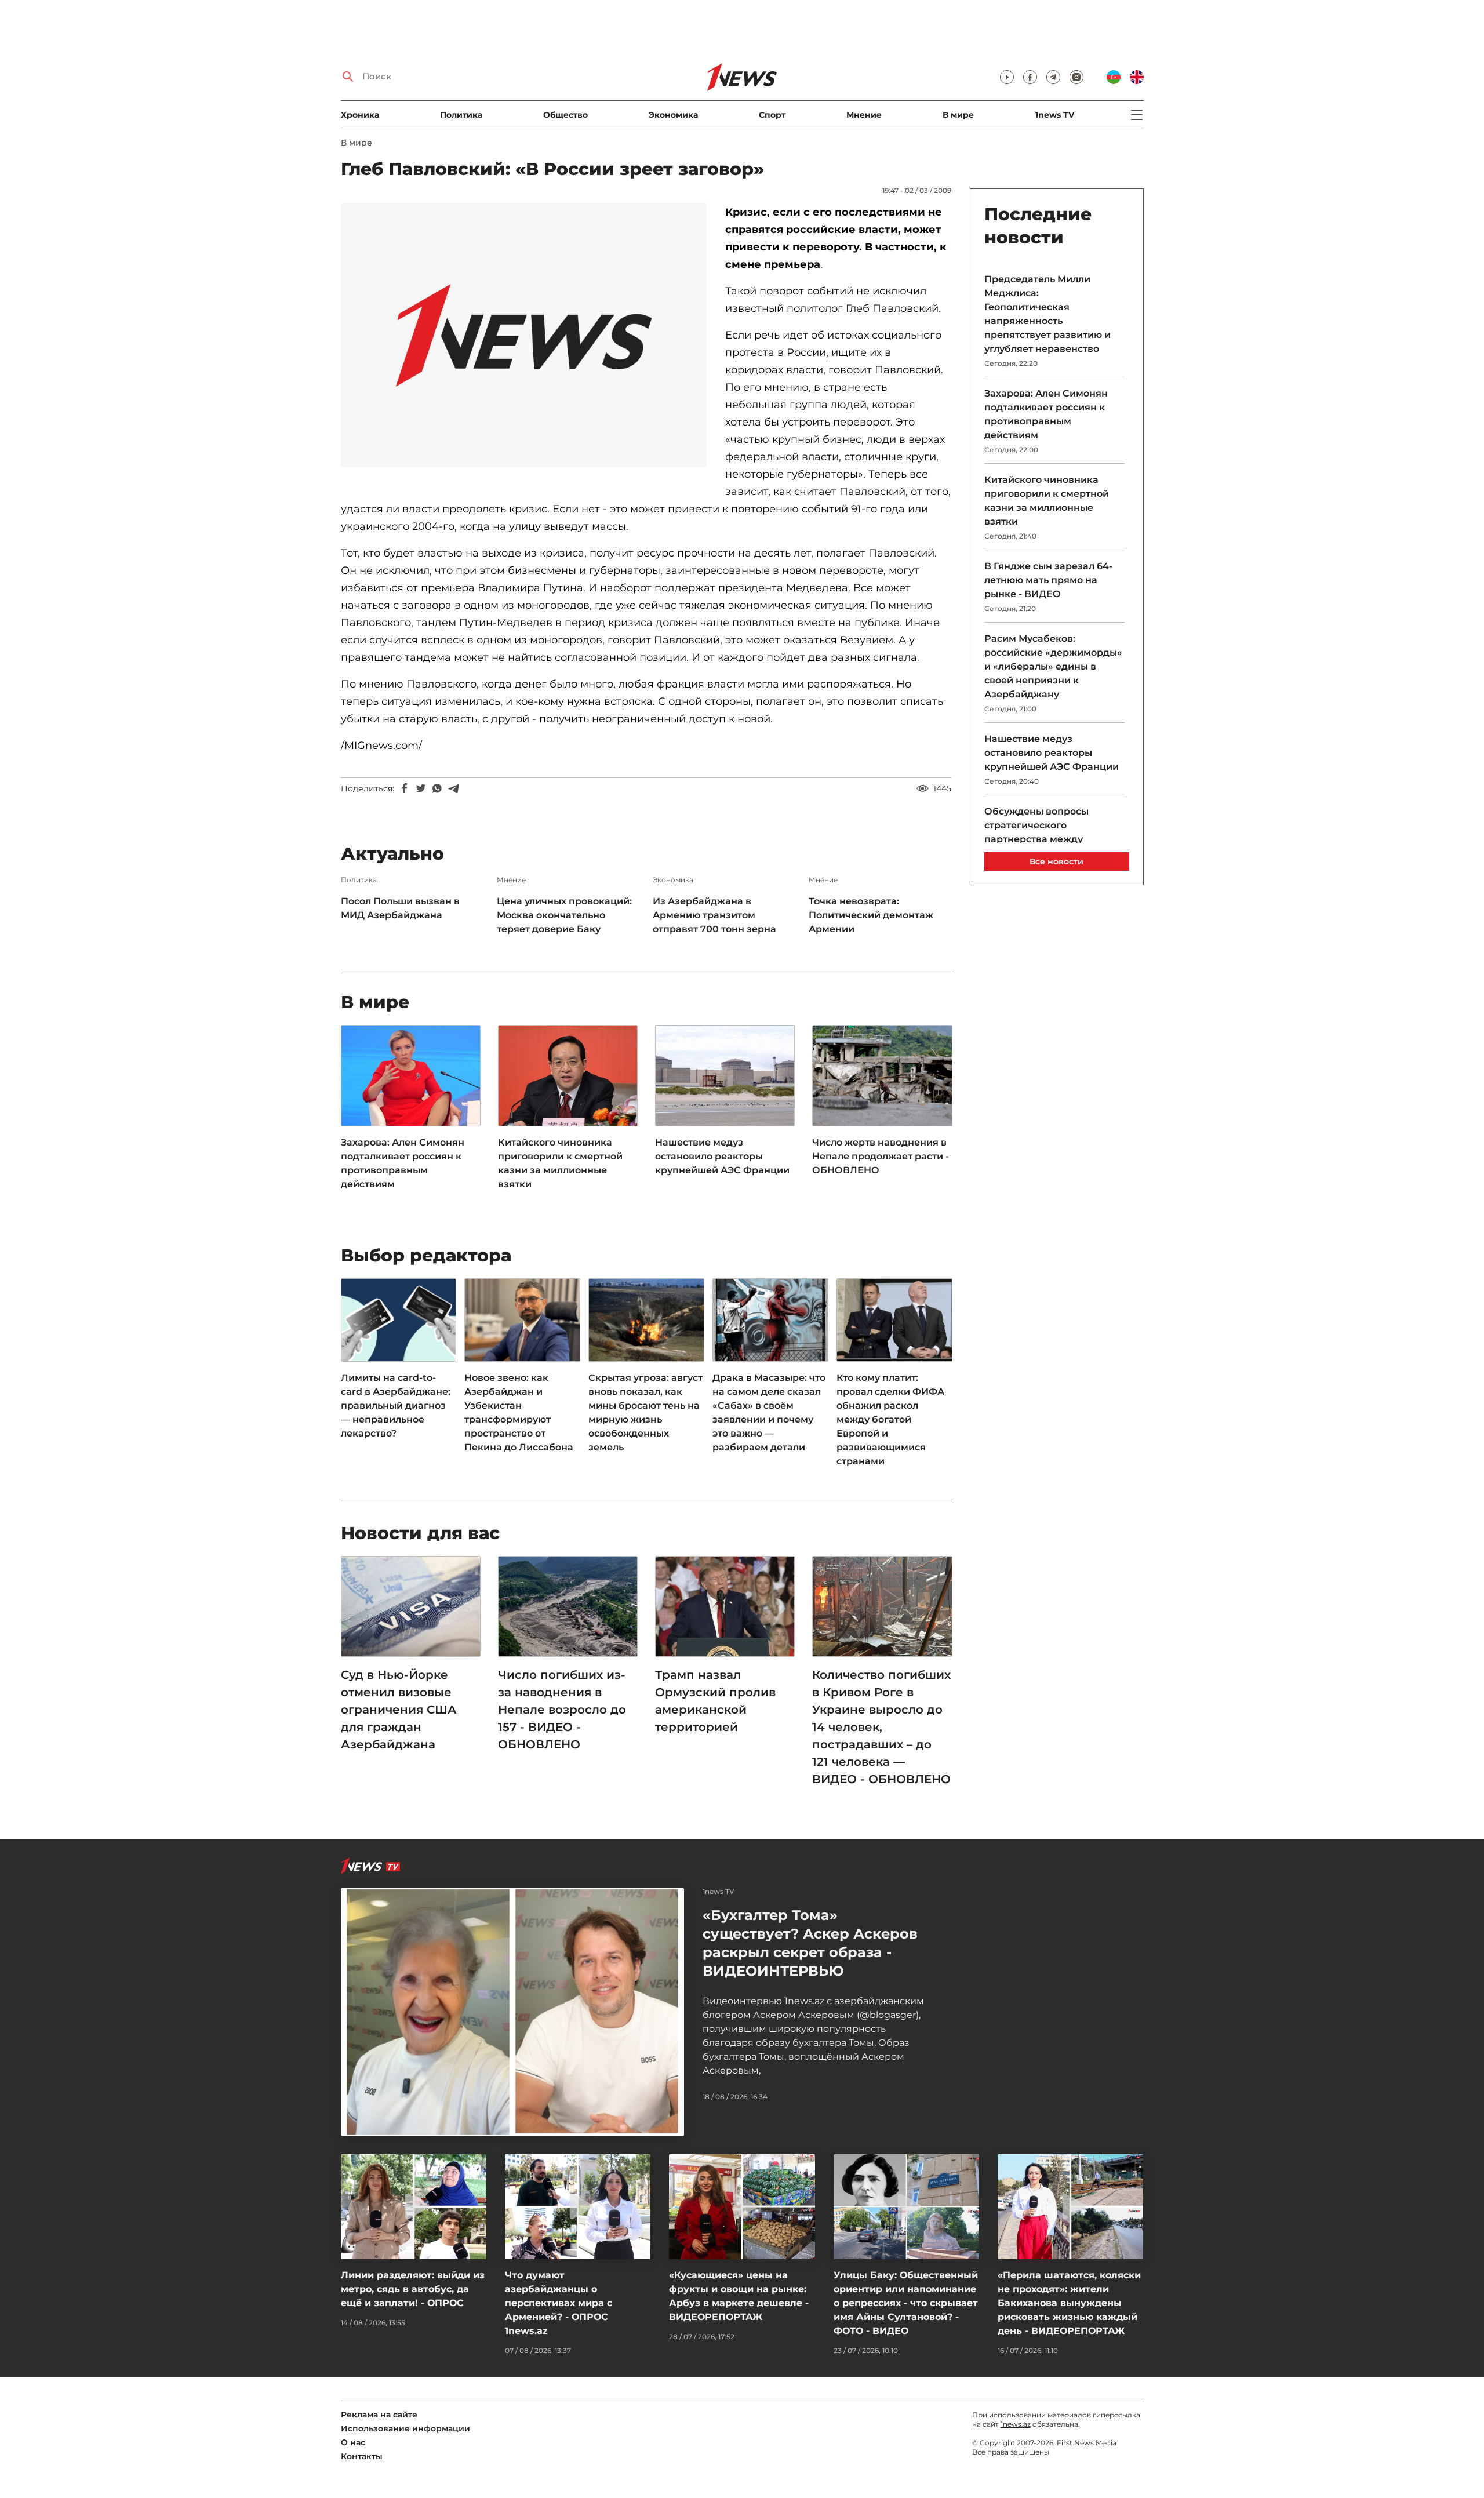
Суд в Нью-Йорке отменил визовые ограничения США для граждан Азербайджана (399, 1710)
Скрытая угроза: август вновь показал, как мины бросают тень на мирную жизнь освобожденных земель (645, 1412)
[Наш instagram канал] (1076, 77)
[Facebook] (405, 788)
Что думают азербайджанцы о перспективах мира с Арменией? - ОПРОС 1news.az (559, 2303)
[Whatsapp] (437, 788)
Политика (461, 115)
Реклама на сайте (379, 2415)
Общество (565, 115)
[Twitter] (421, 788)
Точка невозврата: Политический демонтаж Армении (871, 915)
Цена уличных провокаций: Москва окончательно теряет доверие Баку (564, 915)
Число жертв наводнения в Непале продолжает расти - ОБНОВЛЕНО (881, 1156)
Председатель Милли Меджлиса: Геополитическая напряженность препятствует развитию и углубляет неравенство (1047, 314)
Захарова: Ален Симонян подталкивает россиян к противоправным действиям (403, 1163)
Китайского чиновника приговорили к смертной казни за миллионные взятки (560, 1163)
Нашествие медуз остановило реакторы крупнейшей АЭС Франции (722, 1156)
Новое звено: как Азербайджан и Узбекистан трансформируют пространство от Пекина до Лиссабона (519, 1412)
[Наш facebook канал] (1030, 77)
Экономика (673, 115)
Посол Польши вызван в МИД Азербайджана (400, 908)
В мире (958, 115)
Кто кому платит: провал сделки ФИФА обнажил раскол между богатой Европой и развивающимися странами (890, 1419)
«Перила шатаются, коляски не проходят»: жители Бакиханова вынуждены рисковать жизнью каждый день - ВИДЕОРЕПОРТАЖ (1069, 2303)
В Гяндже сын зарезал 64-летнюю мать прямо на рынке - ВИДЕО (1048, 580)
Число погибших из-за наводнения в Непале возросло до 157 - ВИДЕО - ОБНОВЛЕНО (562, 1710)
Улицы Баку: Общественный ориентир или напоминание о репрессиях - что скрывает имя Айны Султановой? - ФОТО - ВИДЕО (906, 2303)
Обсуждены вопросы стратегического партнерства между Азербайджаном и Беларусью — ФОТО (1036, 839)
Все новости (1056, 861)
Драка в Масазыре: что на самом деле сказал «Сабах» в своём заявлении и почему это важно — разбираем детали (769, 1412)
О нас (353, 2442)
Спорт (772, 115)
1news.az (1016, 2424)
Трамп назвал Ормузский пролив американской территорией (715, 1701)
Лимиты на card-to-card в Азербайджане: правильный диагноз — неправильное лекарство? (396, 1406)
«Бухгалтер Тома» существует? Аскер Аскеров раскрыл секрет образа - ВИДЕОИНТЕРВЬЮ (810, 1943)
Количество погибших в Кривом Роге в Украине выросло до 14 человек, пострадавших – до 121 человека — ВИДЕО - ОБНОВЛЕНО (881, 1727)
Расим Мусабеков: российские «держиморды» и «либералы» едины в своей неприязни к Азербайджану (1053, 666)
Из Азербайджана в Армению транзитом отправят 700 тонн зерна (714, 915)
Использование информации (405, 2428)
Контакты (362, 2456)
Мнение (864, 115)
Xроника (360, 115)
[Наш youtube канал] (1007, 77)
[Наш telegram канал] (1053, 77)
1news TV (1055, 115)
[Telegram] (453, 788)
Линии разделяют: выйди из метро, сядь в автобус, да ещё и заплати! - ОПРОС (413, 2289)
